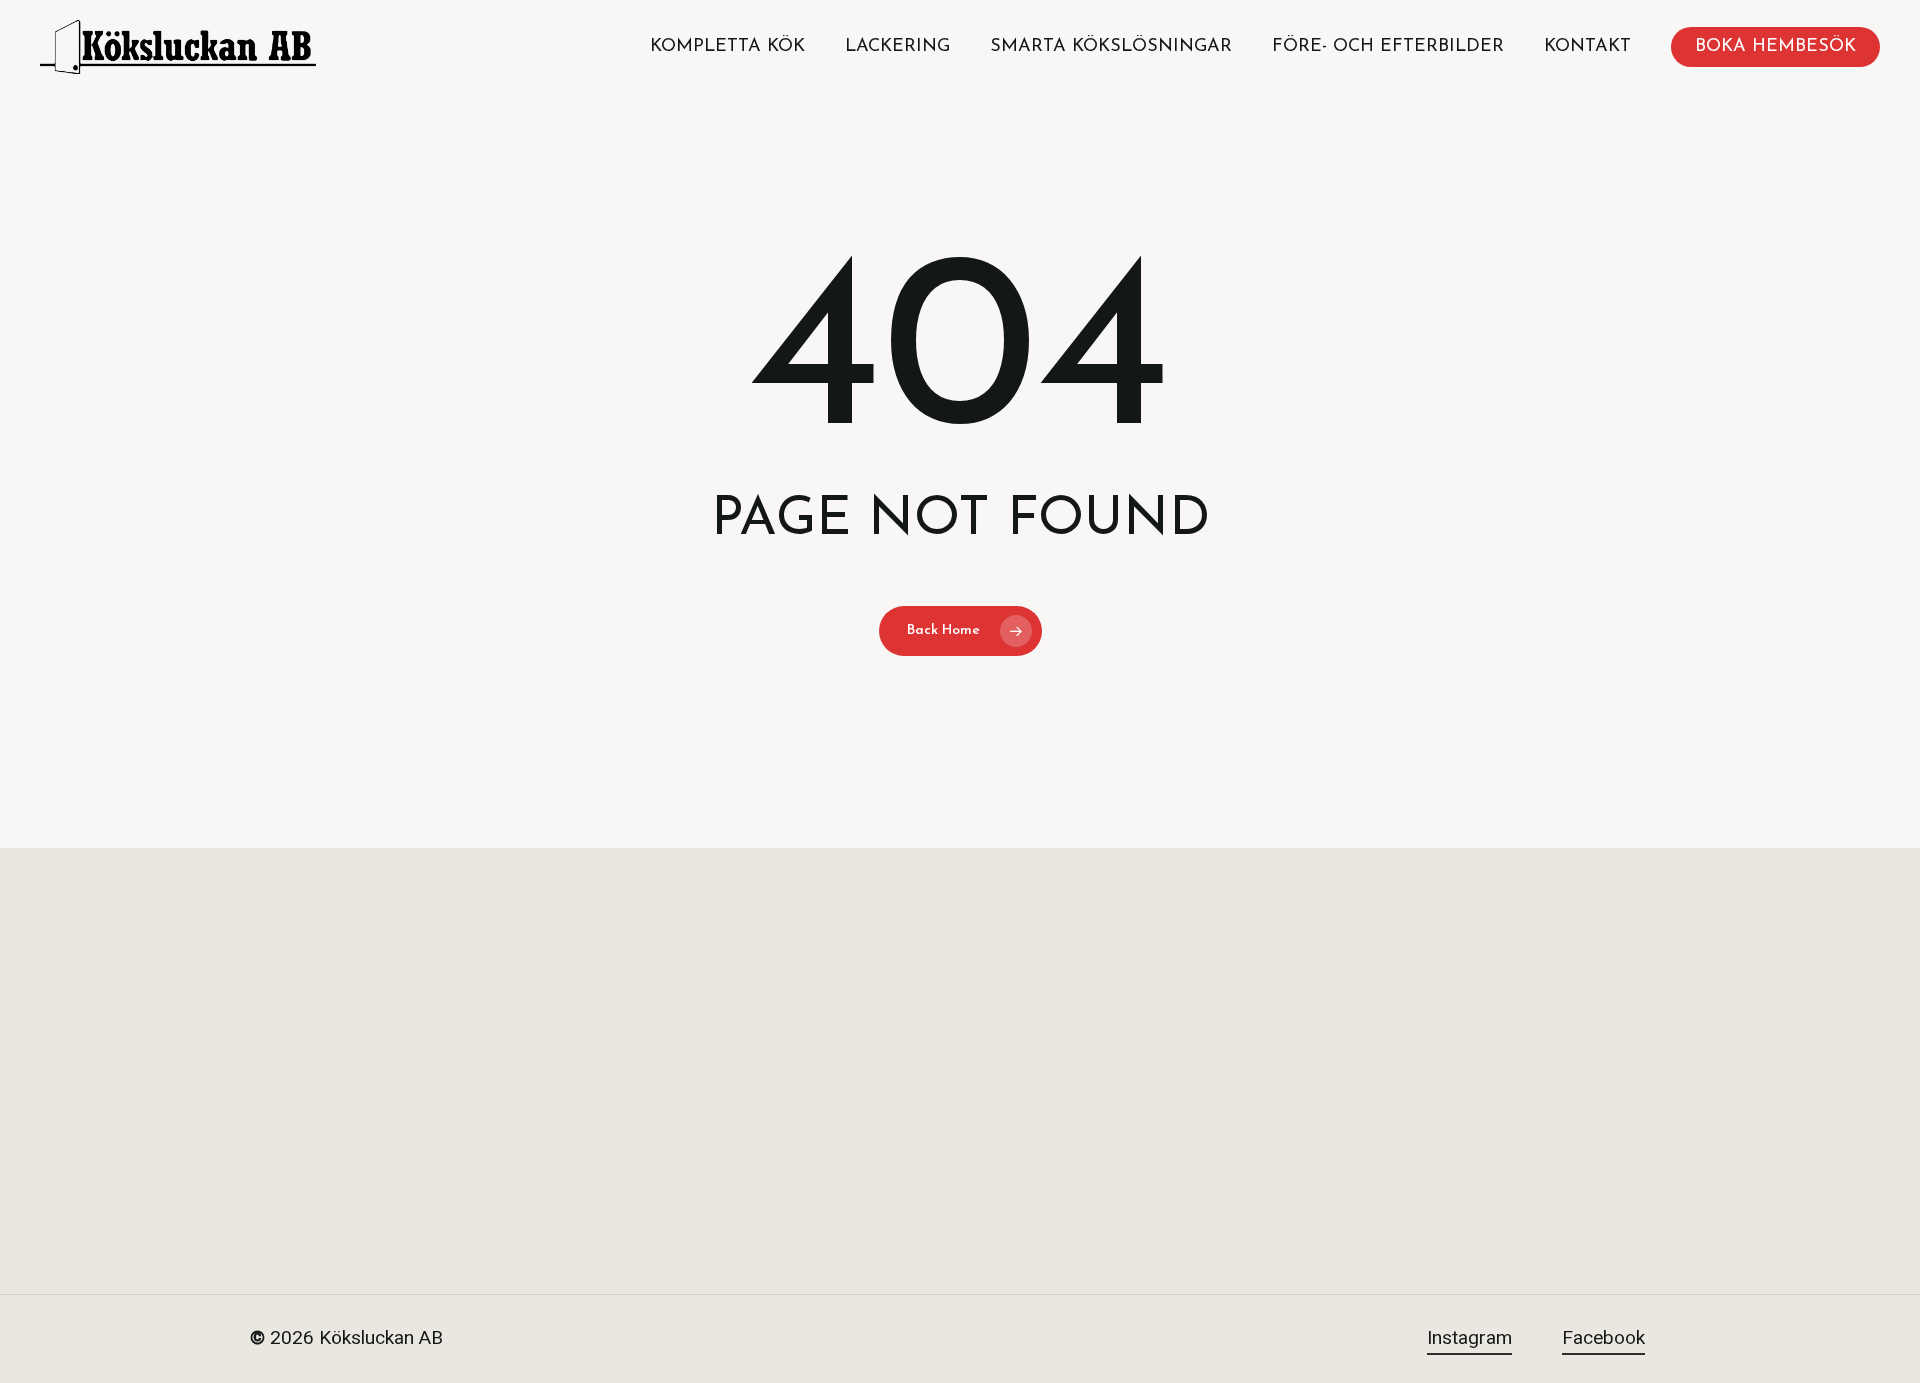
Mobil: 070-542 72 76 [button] (1451, 1093)
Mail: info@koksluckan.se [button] (1470, 1153)
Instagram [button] (1469, 1338)
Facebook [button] (1603, 1338)
